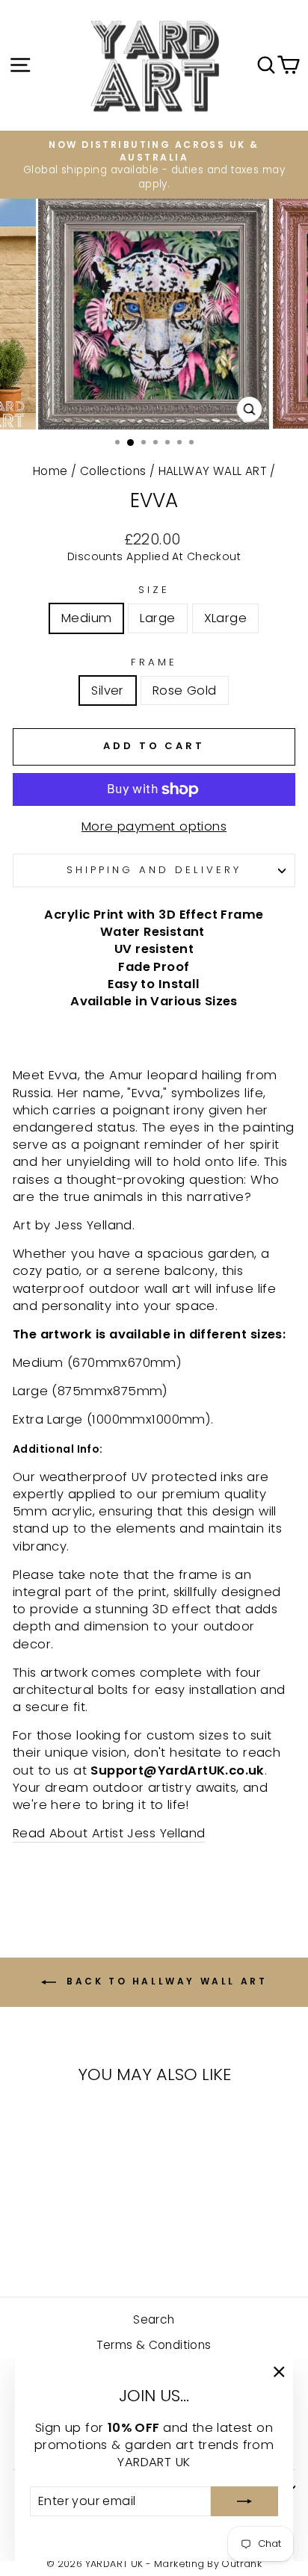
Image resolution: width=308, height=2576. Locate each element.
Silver (107, 690)
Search (154, 2319)
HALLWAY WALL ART (213, 471)
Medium (86, 618)
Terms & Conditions (154, 2345)
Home (50, 471)
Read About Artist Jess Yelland (109, 1833)
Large (157, 618)
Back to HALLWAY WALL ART (165, 1981)
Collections (113, 471)
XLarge (225, 618)
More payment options (154, 826)
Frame (154, 662)
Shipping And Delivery (154, 870)
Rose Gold (185, 690)
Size (154, 590)
